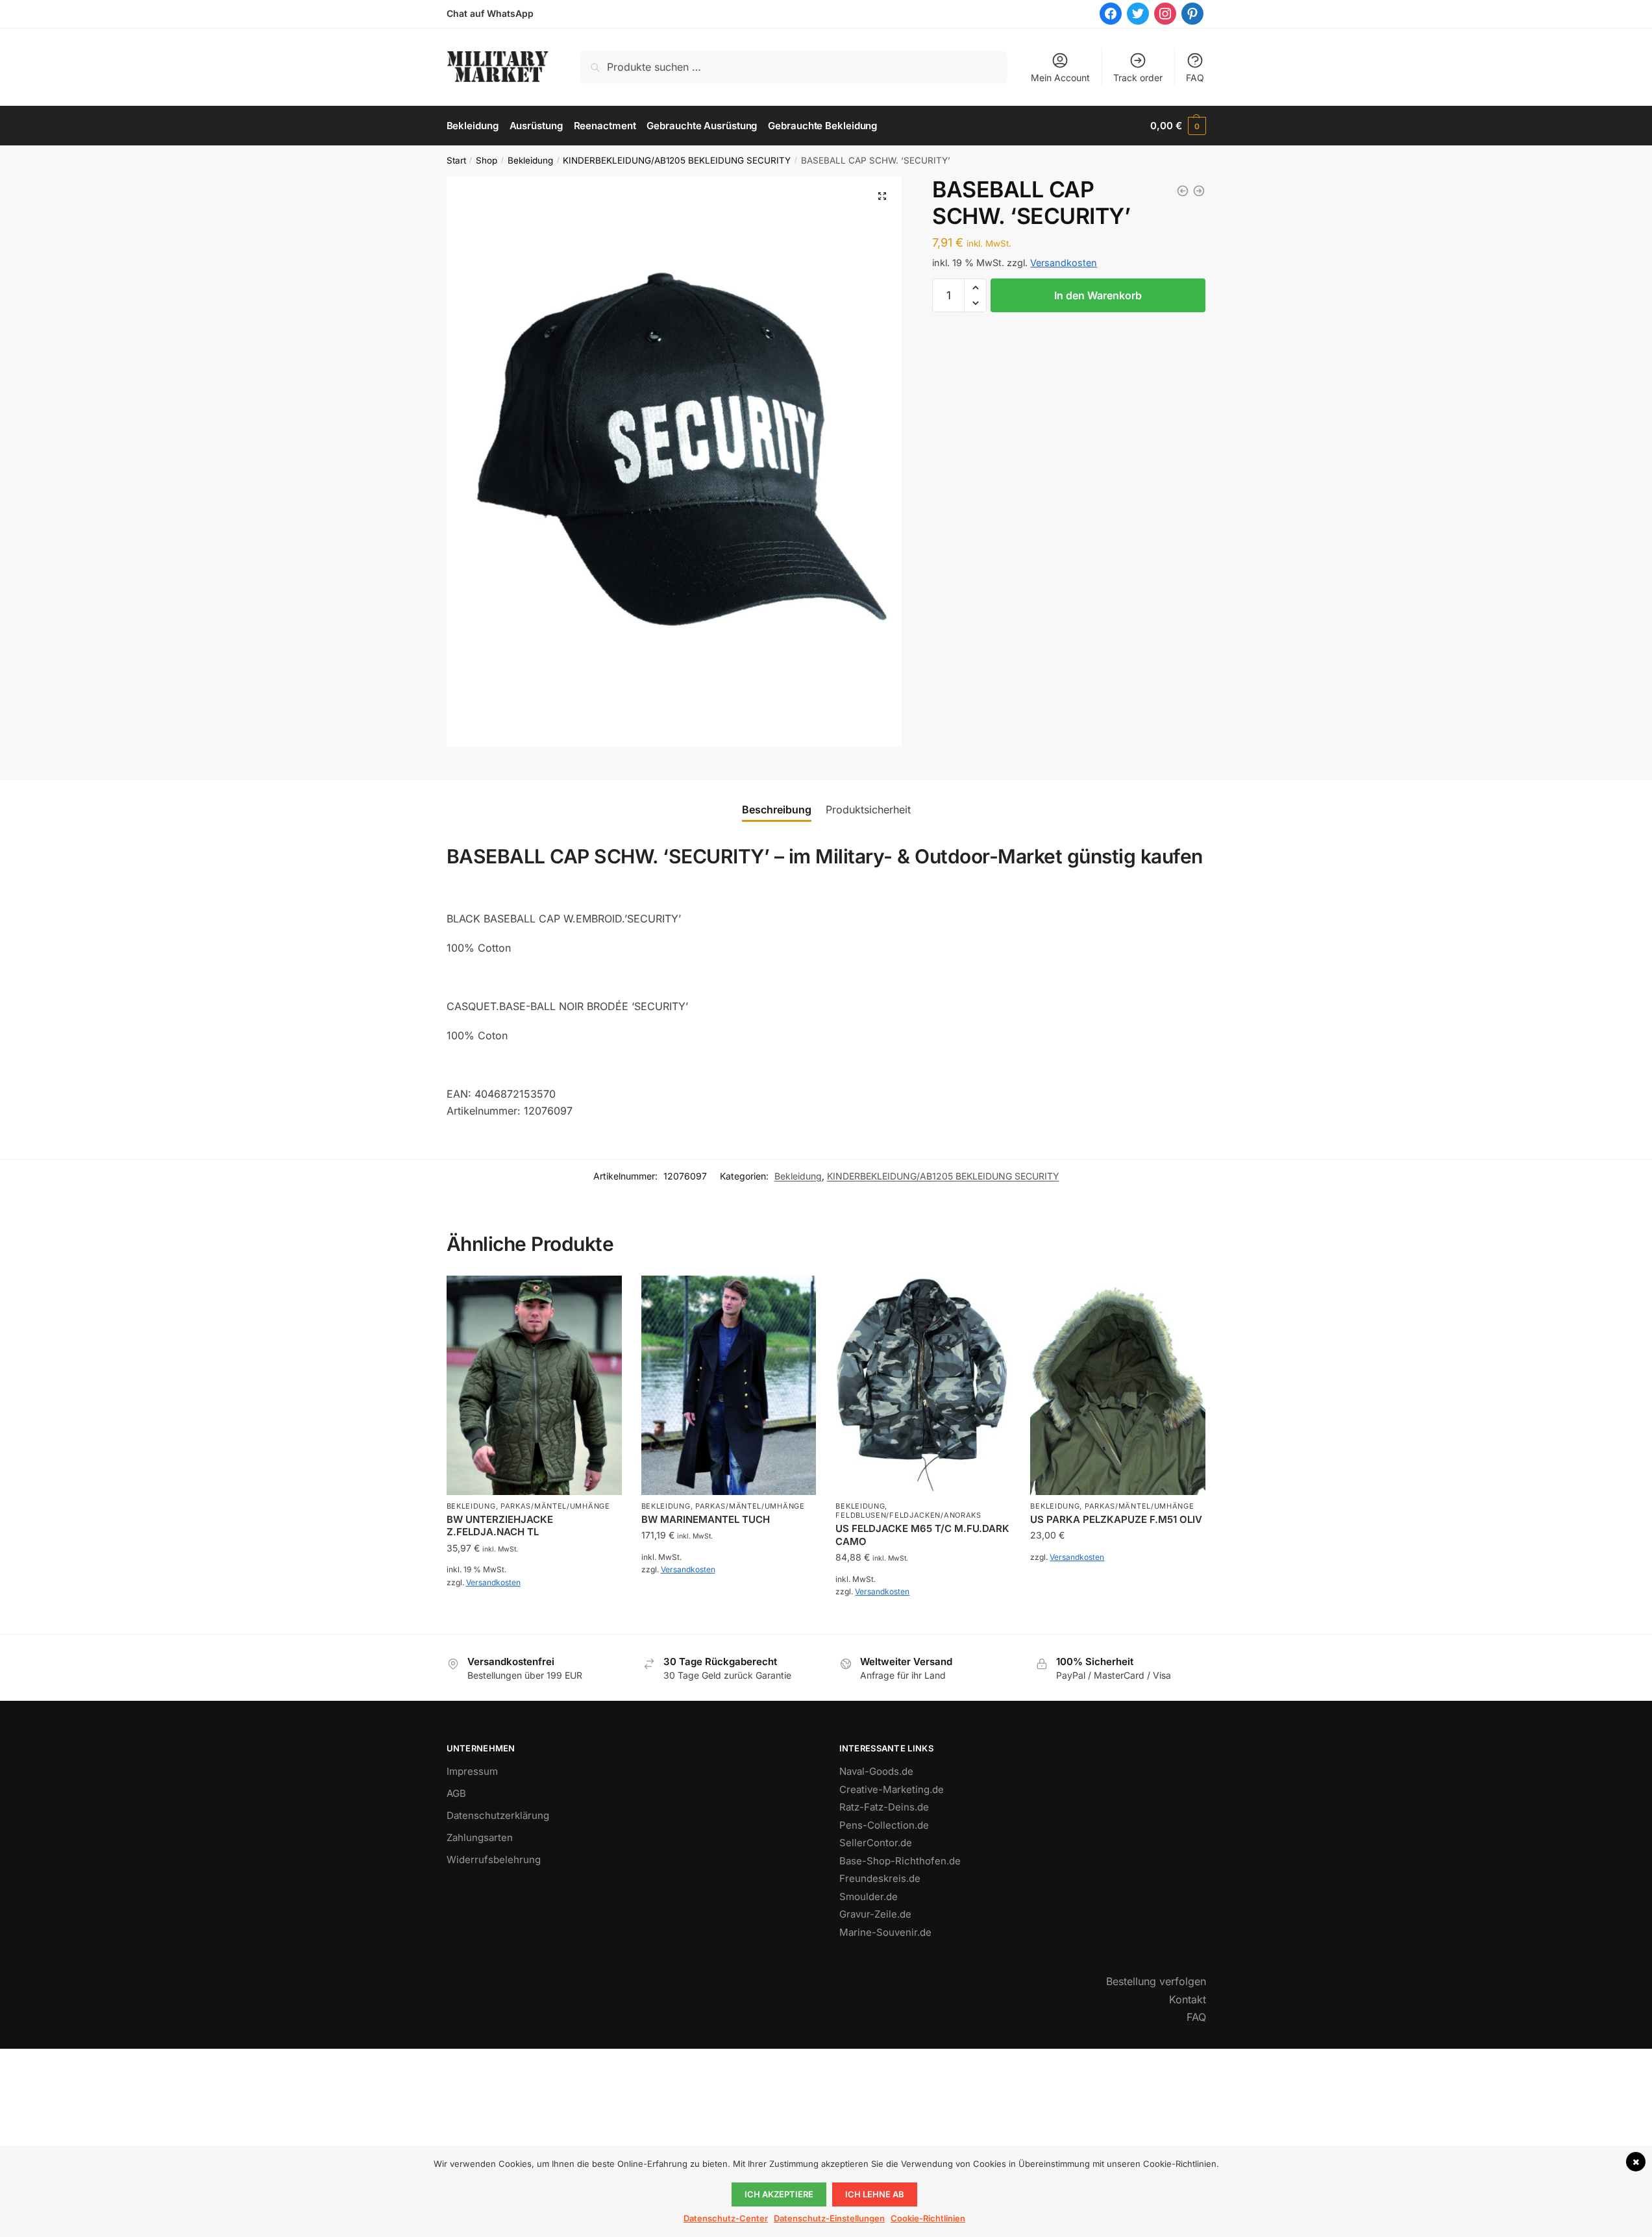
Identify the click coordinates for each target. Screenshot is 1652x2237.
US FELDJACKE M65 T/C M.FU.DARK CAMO (922, 1535)
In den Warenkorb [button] (534, 1611)
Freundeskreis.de (880, 1878)
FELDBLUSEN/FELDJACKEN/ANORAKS (908, 1515)
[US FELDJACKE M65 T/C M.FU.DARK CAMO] (923, 1385)
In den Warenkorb (1098, 295)
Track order (1138, 78)
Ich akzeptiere (779, 2194)
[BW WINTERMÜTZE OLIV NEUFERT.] (1199, 191)
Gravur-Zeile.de (875, 1914)
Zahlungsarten (480, 1837)
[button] (882, 196)
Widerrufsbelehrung (494, 1860)
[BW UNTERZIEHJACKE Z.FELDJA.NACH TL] (534, 1385)
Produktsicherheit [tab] (868, 810)
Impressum (472, 1771)
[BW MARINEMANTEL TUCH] (729, 1385)
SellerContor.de (876, 1843)
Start (456, 160)
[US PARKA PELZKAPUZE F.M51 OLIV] (1118, 1385)
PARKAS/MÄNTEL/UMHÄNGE (555, 1506)
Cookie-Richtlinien (928, 2218)
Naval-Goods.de (876, 1771)
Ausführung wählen (729, 1599)
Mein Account (1060, 78)
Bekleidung (530, 160)
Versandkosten (1064, 263)
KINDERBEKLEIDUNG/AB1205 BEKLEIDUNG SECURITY (677, 160)
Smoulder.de (869, 1897)
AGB (456, 1793)
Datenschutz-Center (726, 2218)
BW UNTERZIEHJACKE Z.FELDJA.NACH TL (500, 1526)
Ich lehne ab (875, 2194)
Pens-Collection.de (884, 1825)
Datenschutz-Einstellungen (829, 2218)
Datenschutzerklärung (498, 1815)
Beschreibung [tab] (777, 810)
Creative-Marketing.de (892, 1789)
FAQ (1195, 78)
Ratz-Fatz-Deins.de (884, 1807)
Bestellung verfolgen (1156, 1981)
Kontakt (1188, 1999)
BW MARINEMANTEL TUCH (706, 1519)
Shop (487, 160)
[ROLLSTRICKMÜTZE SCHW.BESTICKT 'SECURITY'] (1183, 191)
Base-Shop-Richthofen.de (900, 1861)
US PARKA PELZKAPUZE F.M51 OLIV (1116, 1519)
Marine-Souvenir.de (885, 1932)
